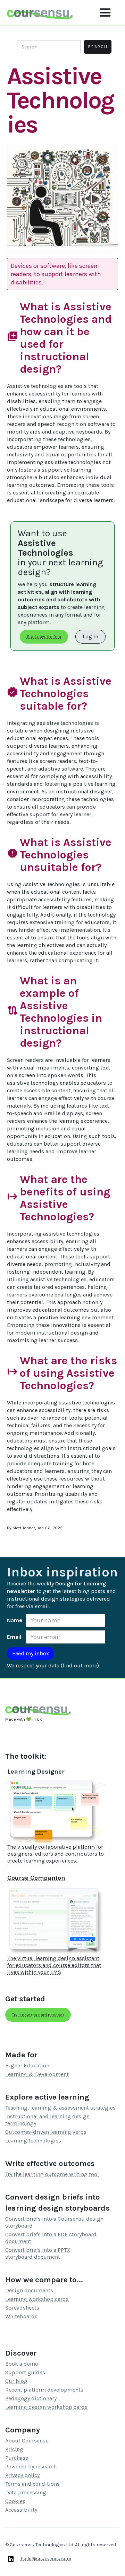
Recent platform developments (44, 2390)
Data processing (26, 2492)
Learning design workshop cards (46, 2407)
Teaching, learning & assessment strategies (60, 2108)
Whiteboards (21, 2316)
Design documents (29, 2290)
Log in (90, 636)
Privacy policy (22, 2475)
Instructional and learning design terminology (47, 2120)
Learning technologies (33, 2141)
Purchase (17, 2458)
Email (14, 1637)
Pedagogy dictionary (31, 2398)
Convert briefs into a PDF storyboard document (51, 2238)
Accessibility (21, 2510)
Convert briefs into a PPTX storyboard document (38, 2253)
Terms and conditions (32, 2484)
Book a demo (22, 2364)
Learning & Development (37, 2074)
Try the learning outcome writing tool (52, 2174)
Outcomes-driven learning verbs (46, 2132)
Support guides (25, 2372)
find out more (80, 1665)
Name (15, 1620)
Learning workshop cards (37, 2299)
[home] (40, 13)
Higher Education (27, 2065)
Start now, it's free (44, 637)
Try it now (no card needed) (38, 2015)
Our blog (16, 2381)
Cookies (15, 2501)
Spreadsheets (22, 2308)
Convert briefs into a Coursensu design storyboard (54, 2222)
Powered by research (31, 2466)
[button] (105, 13)
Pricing (14, 2449)
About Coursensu (27, 2441)
